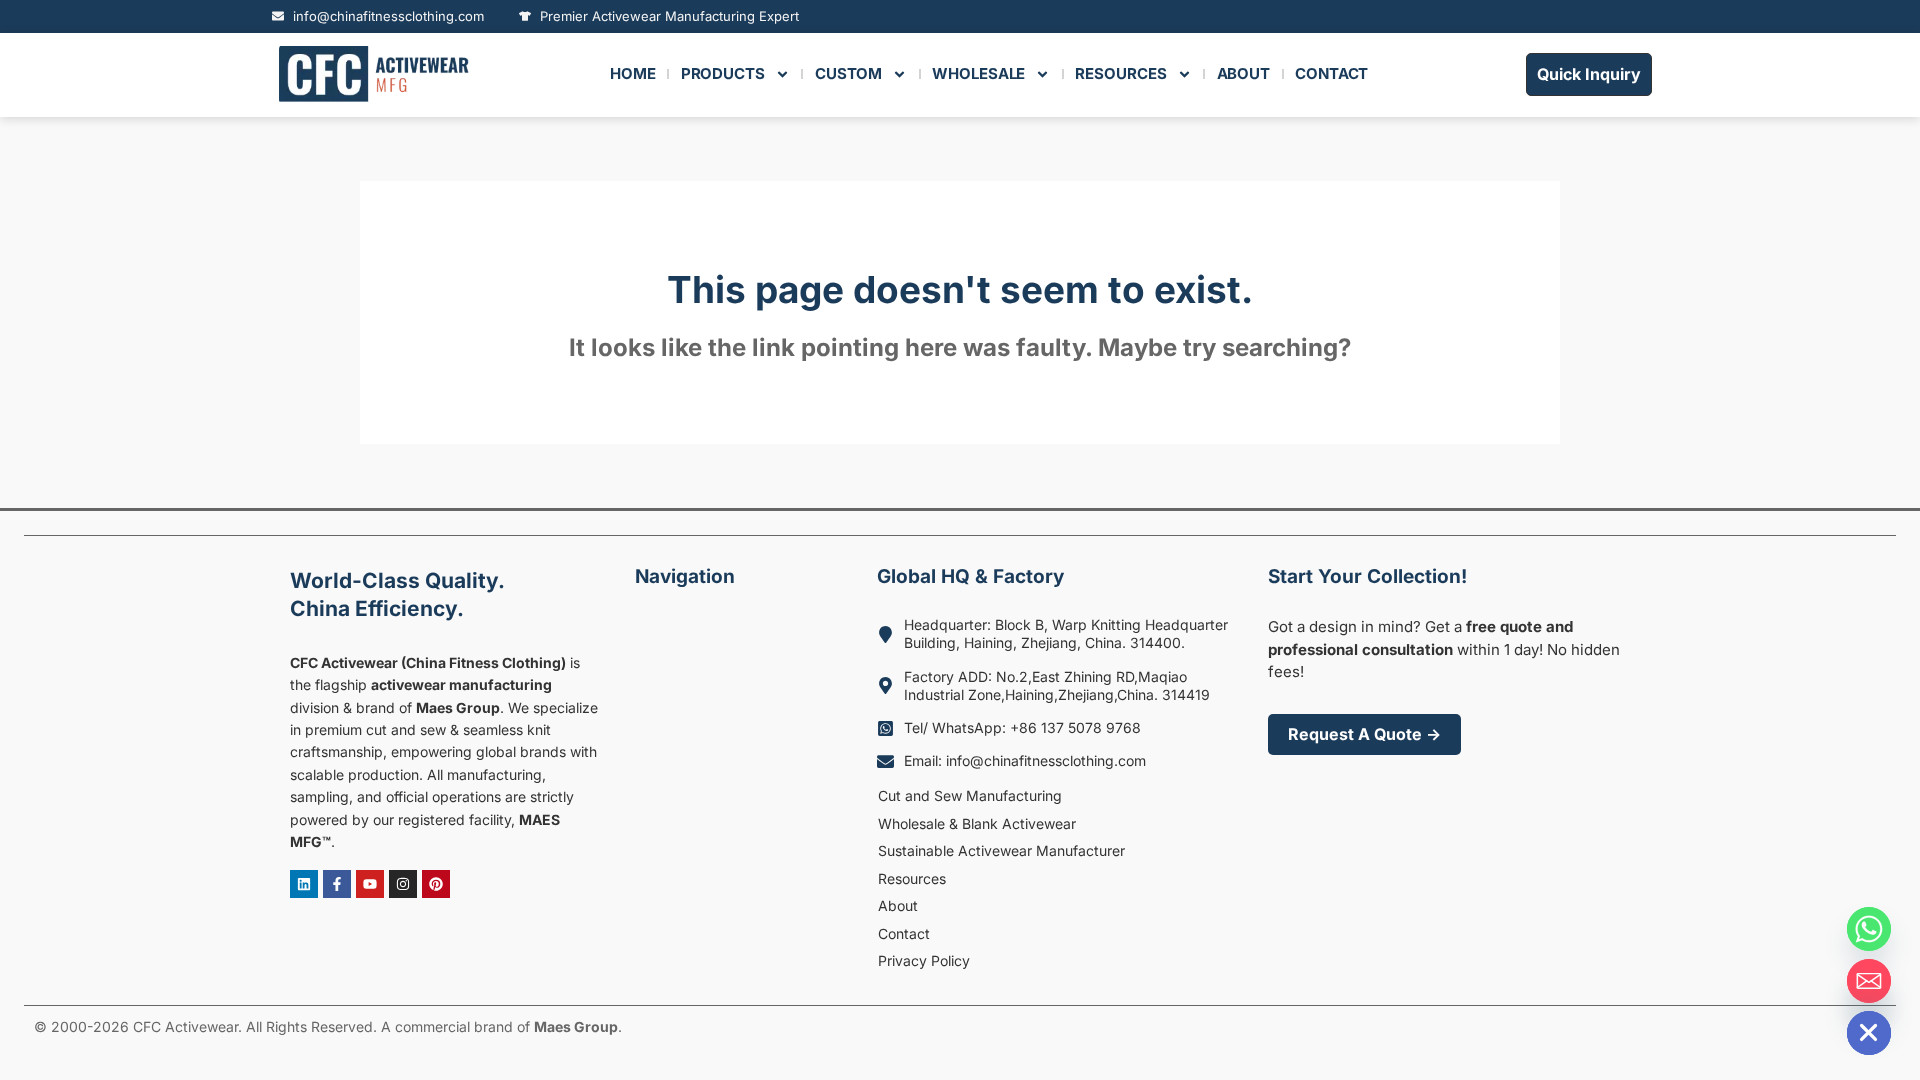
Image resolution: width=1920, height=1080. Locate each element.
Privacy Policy (924, 960)
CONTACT (1331, 73)
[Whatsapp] (1869, 929)
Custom (848, 73)
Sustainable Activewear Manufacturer (1001, 850)
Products (723, 73)
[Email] (1869, 981)
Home (633, 73)
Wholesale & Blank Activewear (977, 823)
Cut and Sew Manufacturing (970, 795)
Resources (912, 878)
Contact (904, 933)
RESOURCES (1120, 73)
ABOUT (1244, 73)
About (898, 905)
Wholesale (978, 73)
